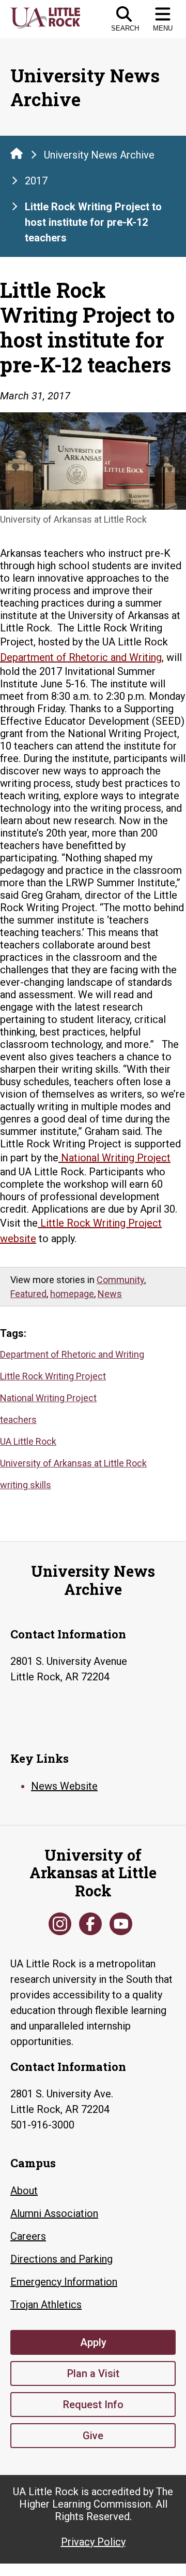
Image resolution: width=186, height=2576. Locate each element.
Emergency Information (64, 2282)
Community (120, 1280)
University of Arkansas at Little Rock (73, 1463)
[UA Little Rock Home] (17, 153)
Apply (93, 2342)
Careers (28, 2236)
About (24, 2191)
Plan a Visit (93, 2373)
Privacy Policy (93, 2542)
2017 (36, 181)
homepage (72, 1294)
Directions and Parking (61, 2259)
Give (93, 2436)
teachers (18, 1420)
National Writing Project (48, 1398)
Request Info (93, 2405)
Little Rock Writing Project (53, 1376)
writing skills (26, 1485)
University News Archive (99, 155)
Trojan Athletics (46, 2305)
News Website (64, 1786)
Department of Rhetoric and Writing (72, 1354)
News (110, 1294)
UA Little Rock (28, 1441)
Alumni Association (54, 2213)
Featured (28, 1294)
